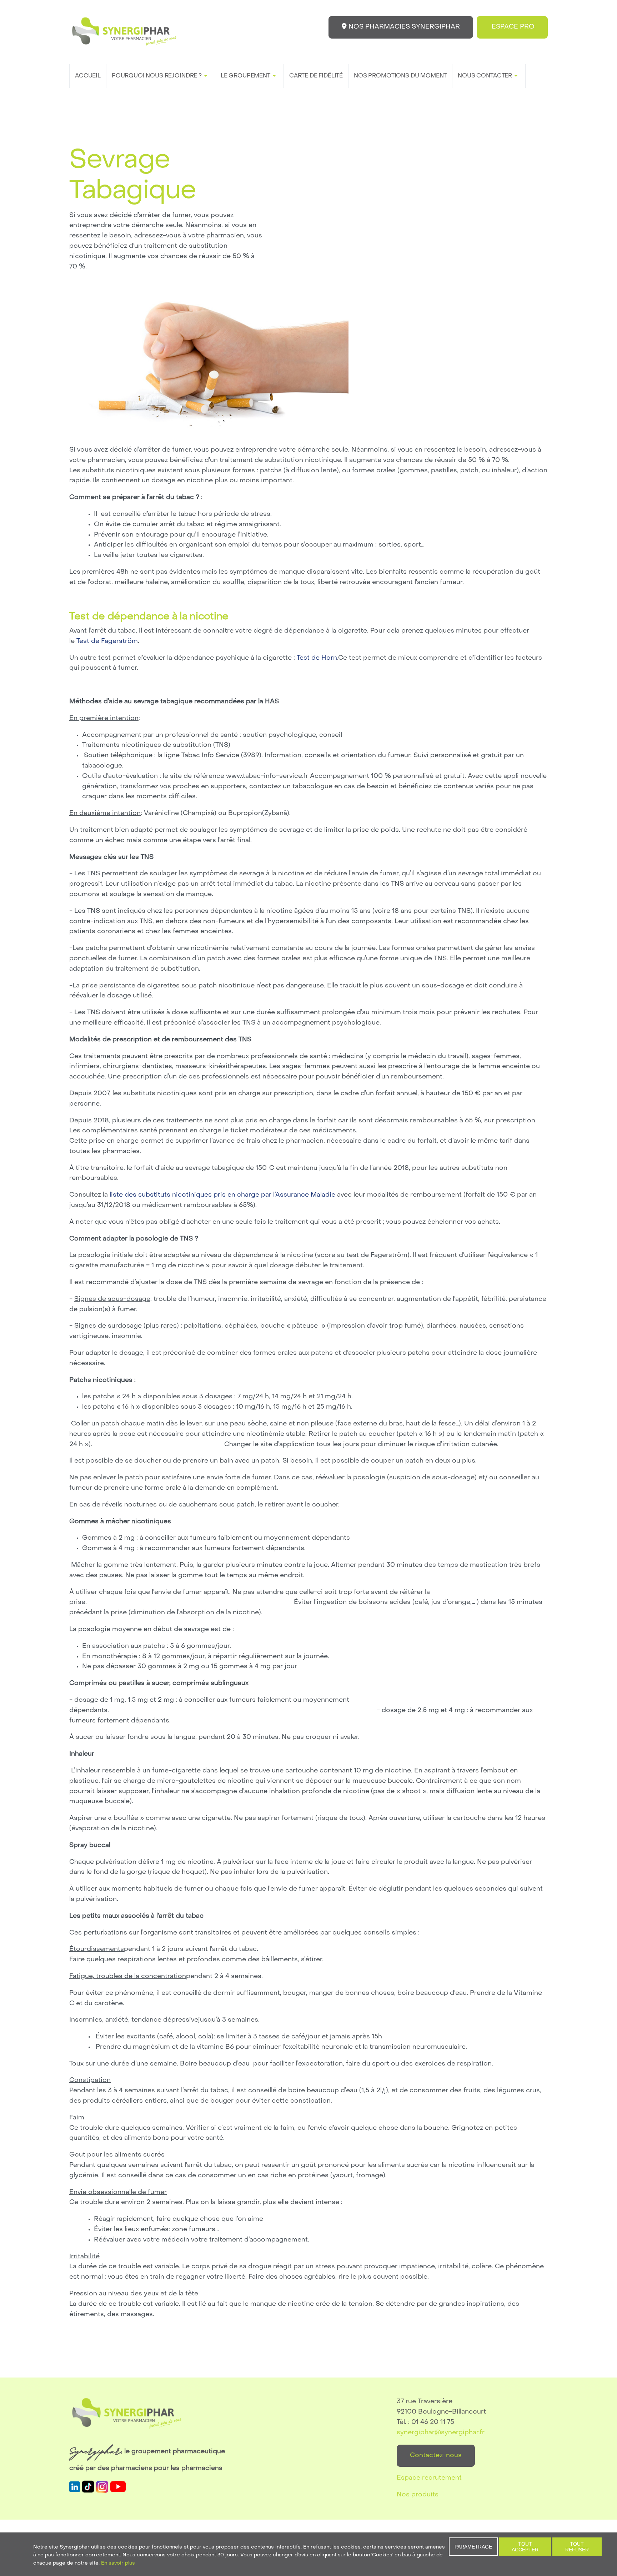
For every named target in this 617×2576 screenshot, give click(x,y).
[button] (161, 76)
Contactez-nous (436, 2456)
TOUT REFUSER (577, 2547)
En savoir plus (118, 2563)
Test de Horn (317, 658)
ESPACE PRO (512, 27)
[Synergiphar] (124, 32)
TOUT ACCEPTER (525, 2547)
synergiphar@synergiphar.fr (441, 2433)
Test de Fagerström (107, 641)
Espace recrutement (429, 2478)
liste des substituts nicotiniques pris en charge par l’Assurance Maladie (223, 1195)
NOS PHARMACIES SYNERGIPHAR (403, 27)
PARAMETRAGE (473, 2547)
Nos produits (418, 2495)
